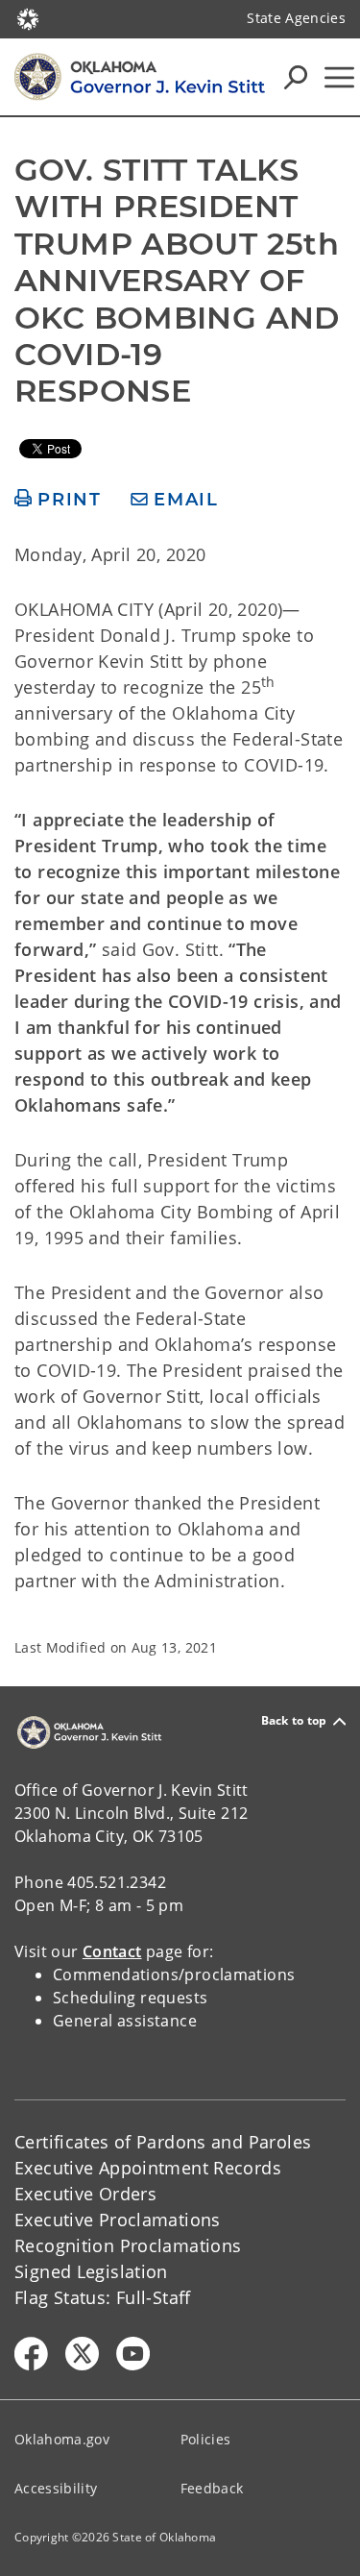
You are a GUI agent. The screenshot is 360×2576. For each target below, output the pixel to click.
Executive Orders (85, 2194)
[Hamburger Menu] (339, 77)
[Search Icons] (296, 77)
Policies (206, 2439)
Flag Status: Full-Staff (103, 2297)
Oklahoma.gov (62, 2439)
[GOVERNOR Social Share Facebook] (31, 2354)
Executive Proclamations (118, 2220)
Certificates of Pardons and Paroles (163, 2142)
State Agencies (296, 18)
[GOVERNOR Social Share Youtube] (133, 2354)
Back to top (294, 1721)
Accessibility (56, 2488)
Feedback (212, 2488)
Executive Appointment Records (148, 2168)
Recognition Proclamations (128, 2245)
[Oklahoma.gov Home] (28, 17)
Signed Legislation (91, 2271)
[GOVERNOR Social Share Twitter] (82, 2354)
